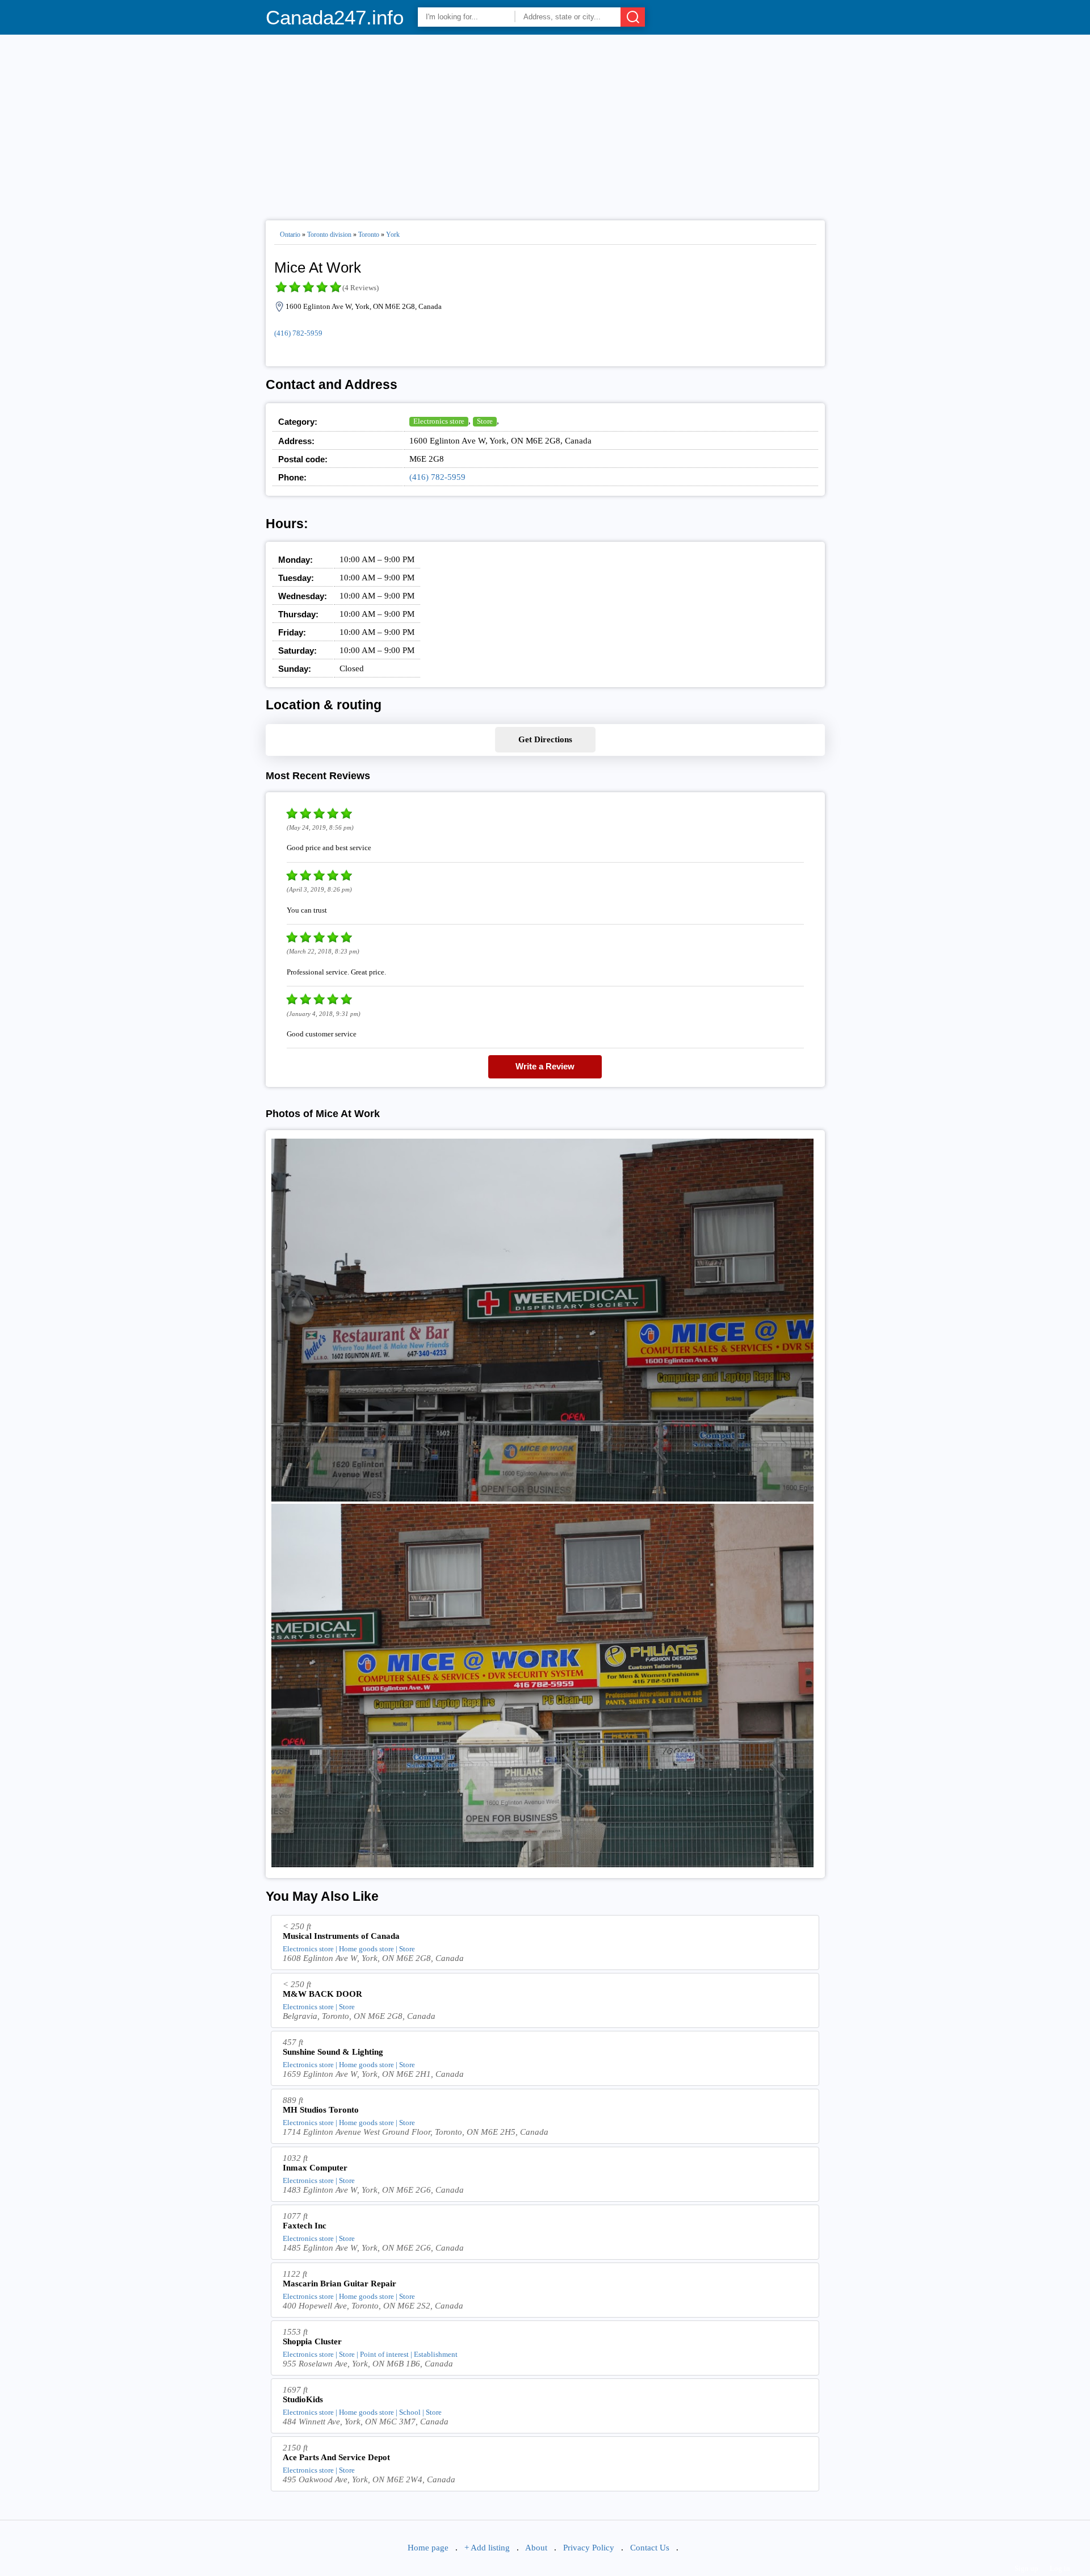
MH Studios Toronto (321, 2110)
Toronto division (329, 235)
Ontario (290, 235)
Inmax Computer (315, 2168)
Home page (428, 2548)
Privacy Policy (589, 2548)
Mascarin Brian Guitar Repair (339, 2284)
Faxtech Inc (305, 2226)
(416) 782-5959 (298, 333)
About (536, 2548)
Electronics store (439, 421)
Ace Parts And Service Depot (336, 2457)
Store (485, 421)
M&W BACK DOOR (322, 1994)
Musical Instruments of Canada (341, 1936)
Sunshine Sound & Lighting (333, 2052)
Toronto (369, 235)
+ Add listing (487, 2548)
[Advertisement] (545, 123)
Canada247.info (335, 17)
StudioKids (303, 2399)
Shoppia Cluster (312, 2341)
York (393, 235)
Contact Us (650, 2548)
